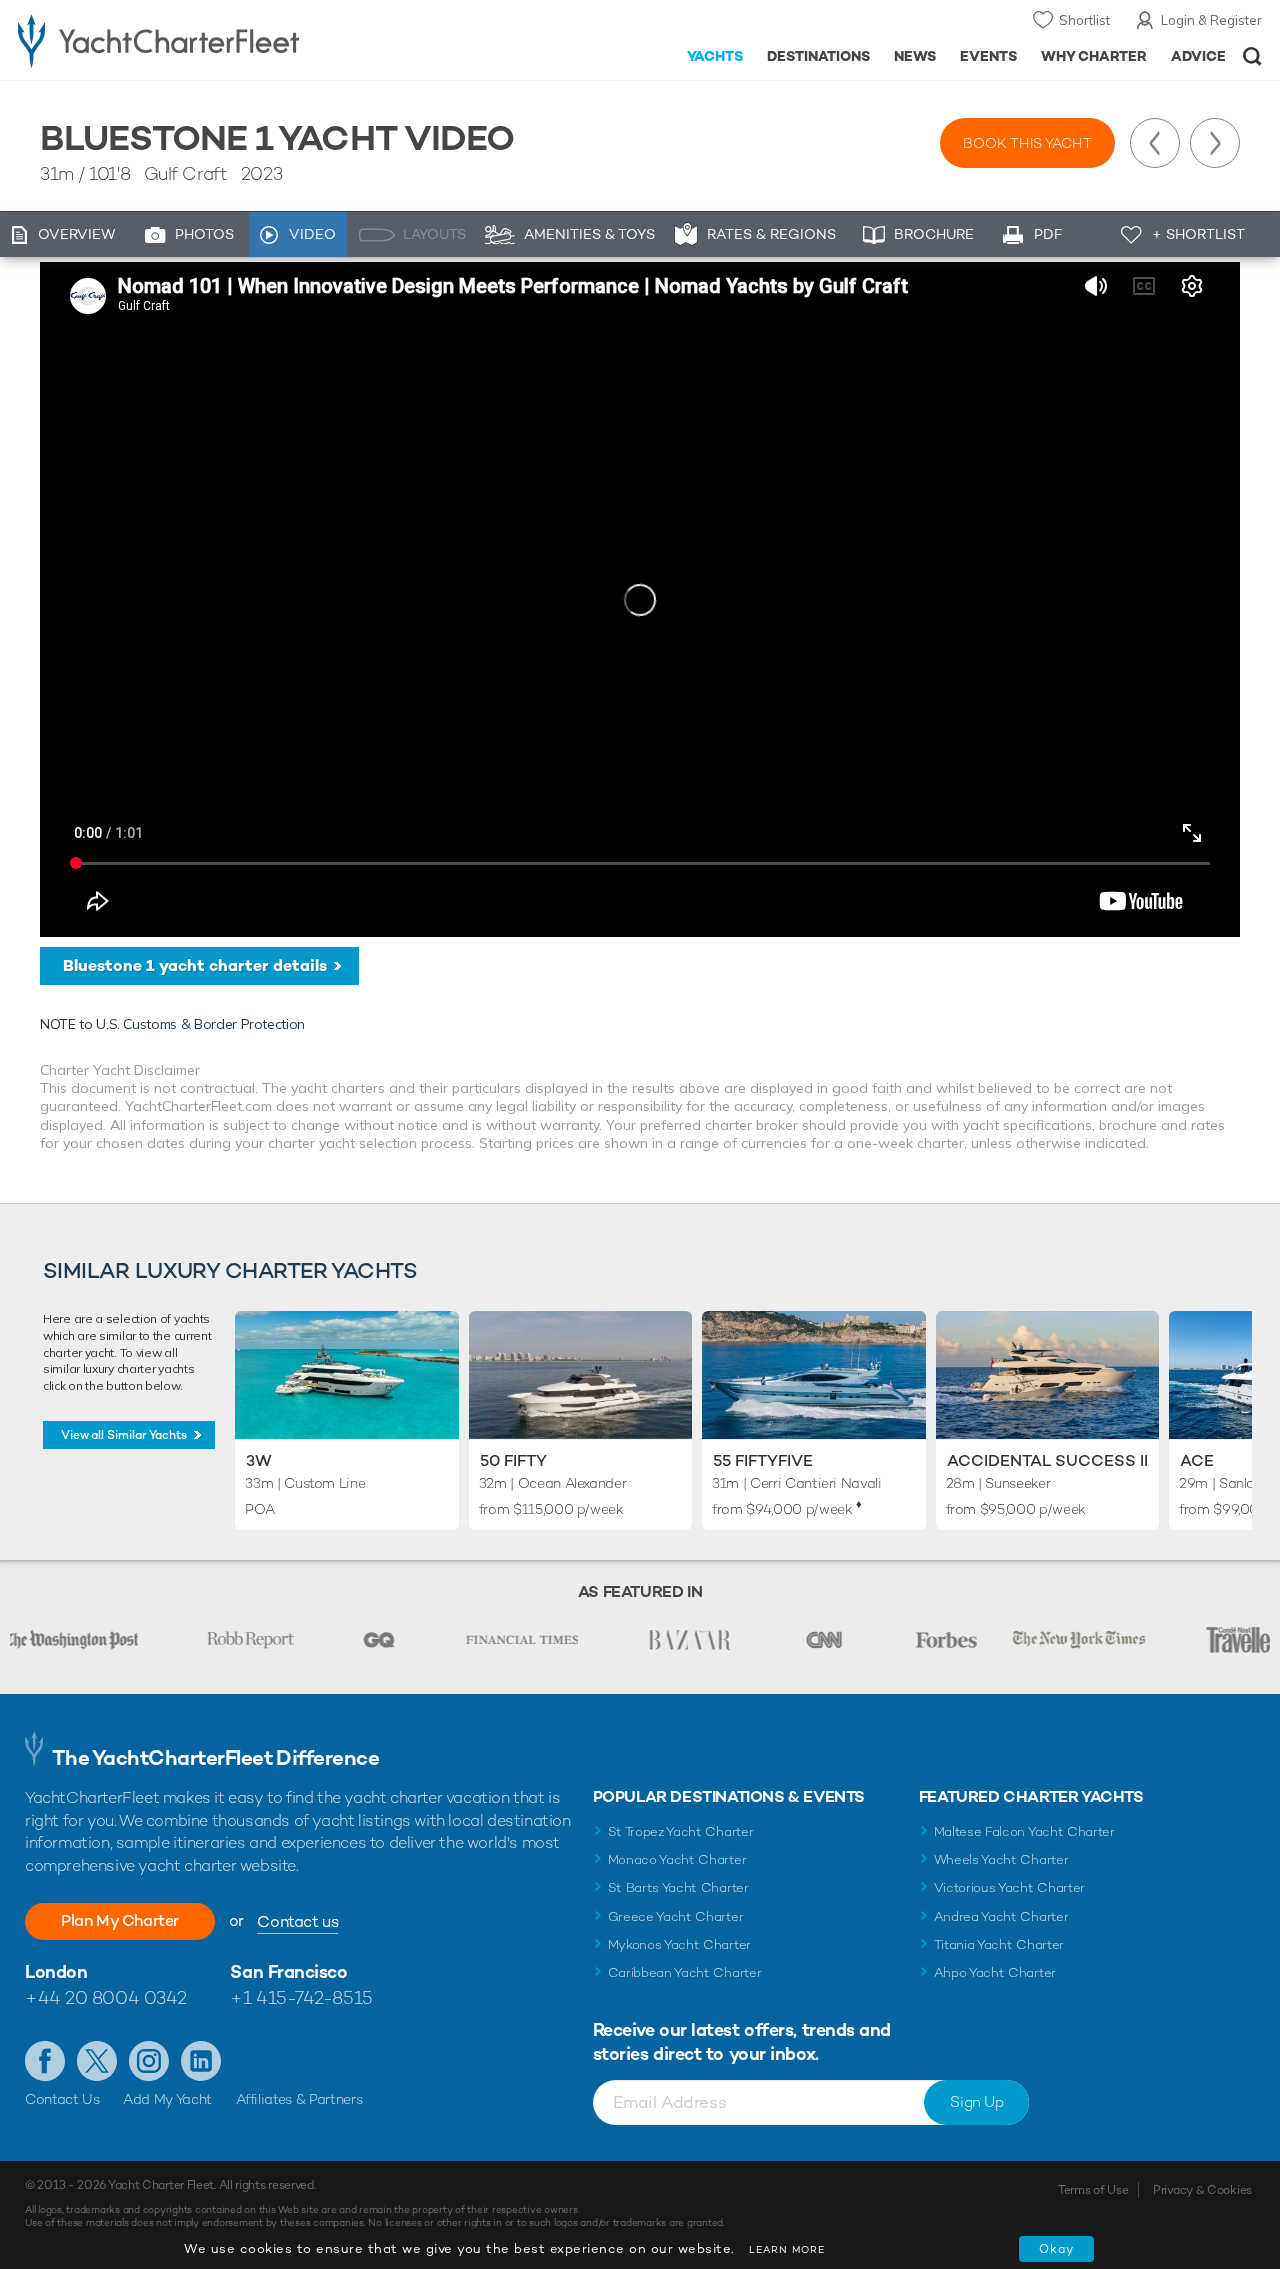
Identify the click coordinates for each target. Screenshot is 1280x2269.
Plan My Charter (120, 1920)
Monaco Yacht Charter (677, 1859)
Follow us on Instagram (149, 2061)
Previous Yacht (1155, 143)
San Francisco (288, 1971)
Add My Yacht (167, 2099)
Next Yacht (1215, 143)
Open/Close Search (1252, 56)
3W (259, 1460)
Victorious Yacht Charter (1009, 1887)
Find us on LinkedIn (201, 2061)
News (915, 56)
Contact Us (62, 2099)
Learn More (787, 2249)
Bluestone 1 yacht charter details (195, 965)
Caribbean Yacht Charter (685, 1972)
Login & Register (1211, 20)
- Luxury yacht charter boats (198, 40)
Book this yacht (1027, 143)
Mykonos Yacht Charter (679, 1944)
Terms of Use (1093, 2190)
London (56, 1971)
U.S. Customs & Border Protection (200, 1024)
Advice (1198, 56)
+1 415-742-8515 (301, 1997)
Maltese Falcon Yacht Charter (1024, 1831)
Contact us (297, 1921)
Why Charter (1094, 56)
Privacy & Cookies (1202, 2190)
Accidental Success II (1047, 1460)
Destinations (818, 56)
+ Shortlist (1198, 234)
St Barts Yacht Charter (678, 1887)
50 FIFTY (513, 1460)
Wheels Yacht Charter (1001, 1859)
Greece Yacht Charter (676, 1916)
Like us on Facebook (45, 2061)
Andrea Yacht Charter (1001, 1916)
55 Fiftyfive (763, 1460)
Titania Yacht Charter (999, 1944)
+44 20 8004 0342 (106, 1997)
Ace (1197, 1460)
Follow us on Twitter (97, 2061)
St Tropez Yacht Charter (681, 1831)
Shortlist (1084, 20)
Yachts (715, 56)
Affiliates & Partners (299, 2099)
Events (988, 56)
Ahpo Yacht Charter (995, 1972)
